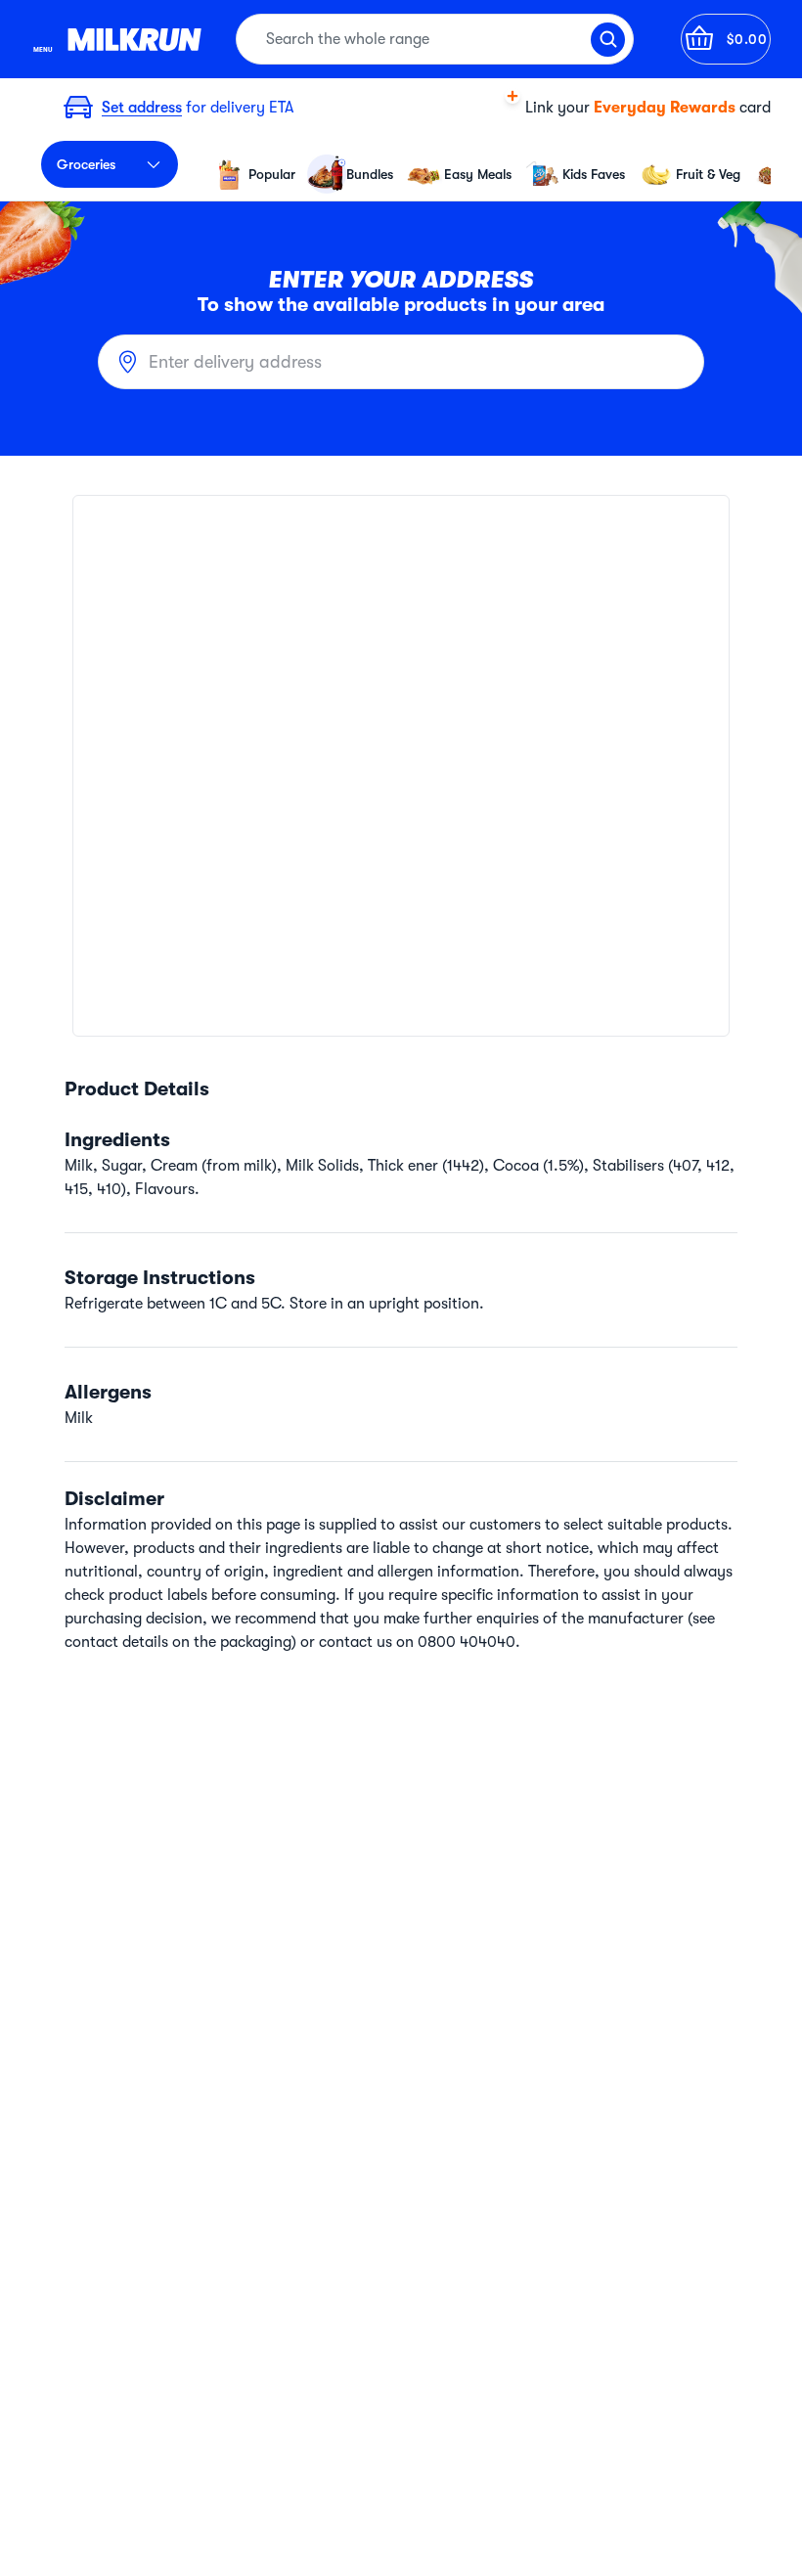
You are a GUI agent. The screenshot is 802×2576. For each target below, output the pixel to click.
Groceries (86, 164)
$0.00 (747, 39)
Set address (142, 108)
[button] (623, 108)
